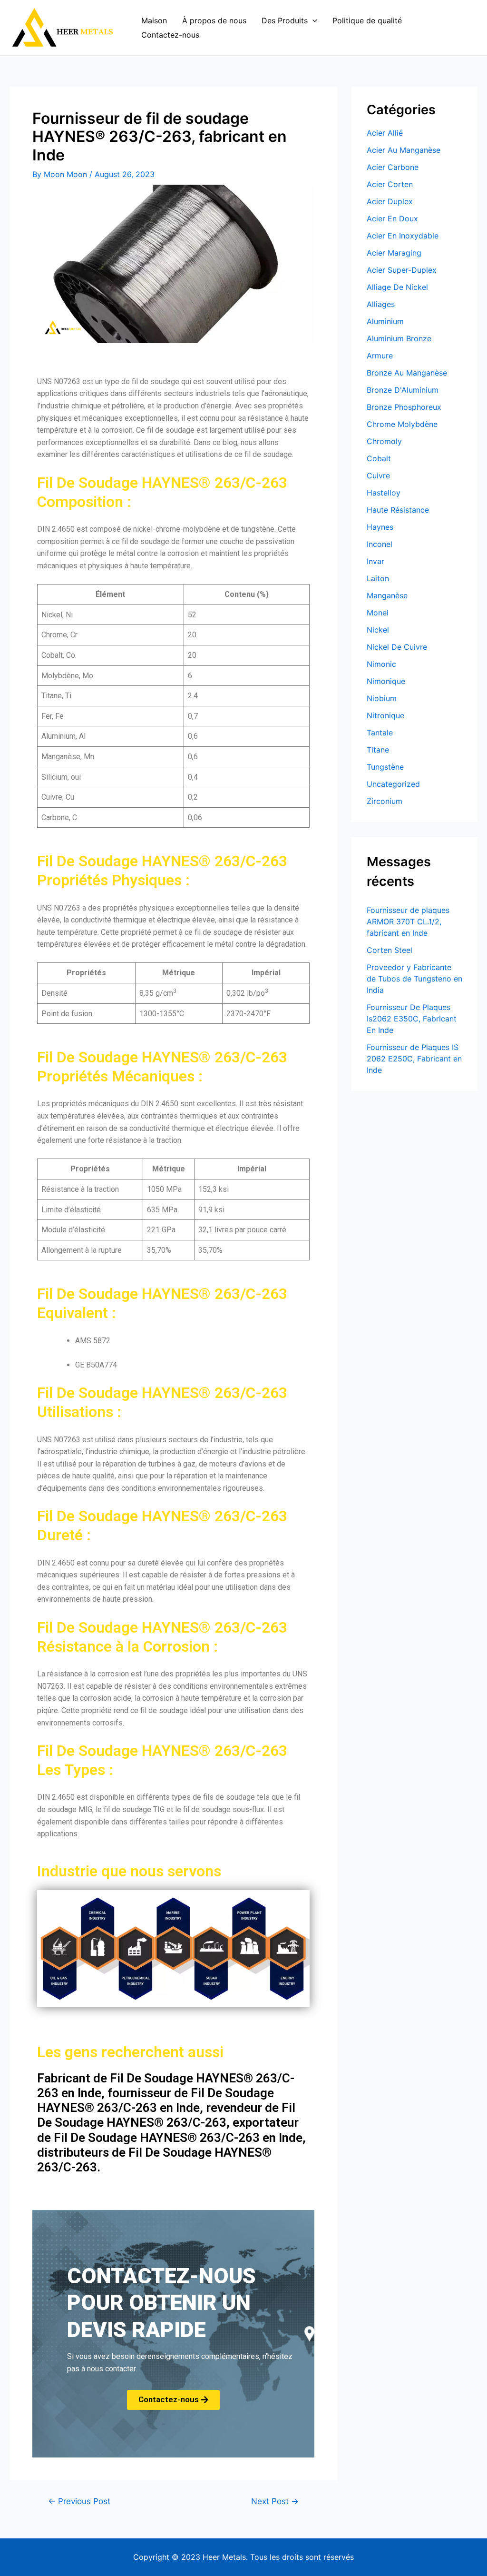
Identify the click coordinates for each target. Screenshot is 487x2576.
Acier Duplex (390, 201)
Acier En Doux (392, 218)
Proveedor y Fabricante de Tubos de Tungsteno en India (414, 979)
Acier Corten (390, 184)
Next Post (275, 2501)
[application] (312, 20)
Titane (378, 750)
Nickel (378, 630)
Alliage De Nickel (397, 287)
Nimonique (386, 681)
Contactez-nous (170, 35)
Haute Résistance (398, 510)
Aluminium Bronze (399, 338)
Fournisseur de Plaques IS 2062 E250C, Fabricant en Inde (414, 1059)
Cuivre (378, 476)
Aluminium (385, 321)
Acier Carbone (393, 167)
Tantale (380, 733)
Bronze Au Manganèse (407, 373)
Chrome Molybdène (402, 424)
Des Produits (285, 20)
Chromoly (384, 441)
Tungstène (385, 767)
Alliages (381, 304)
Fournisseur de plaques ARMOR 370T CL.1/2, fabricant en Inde (408, 921)
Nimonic (381, 664)
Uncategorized (393, 784)
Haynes (380, 527)
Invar (375, 561)
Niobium (382, 698)
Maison (154, 20)
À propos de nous (214, 20)
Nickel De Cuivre (397, 647)
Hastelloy (384, 493)
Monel (378, 613)
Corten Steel (390, 950)
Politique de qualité (367, 20)
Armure (380, 356)
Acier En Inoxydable (403, 236)
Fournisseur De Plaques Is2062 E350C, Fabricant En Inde (412, 1019)
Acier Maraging (394, 253)
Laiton (378, 578)
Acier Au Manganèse (404, 150)
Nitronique (385, 715)
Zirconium (385, 801)
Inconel (380, 544)
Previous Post (79, 2501)
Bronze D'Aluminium (403, 390)
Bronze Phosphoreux (404, 407)
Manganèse (387, 595)
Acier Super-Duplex (402, 270)
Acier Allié (385, 133)
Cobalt (379, 458)
